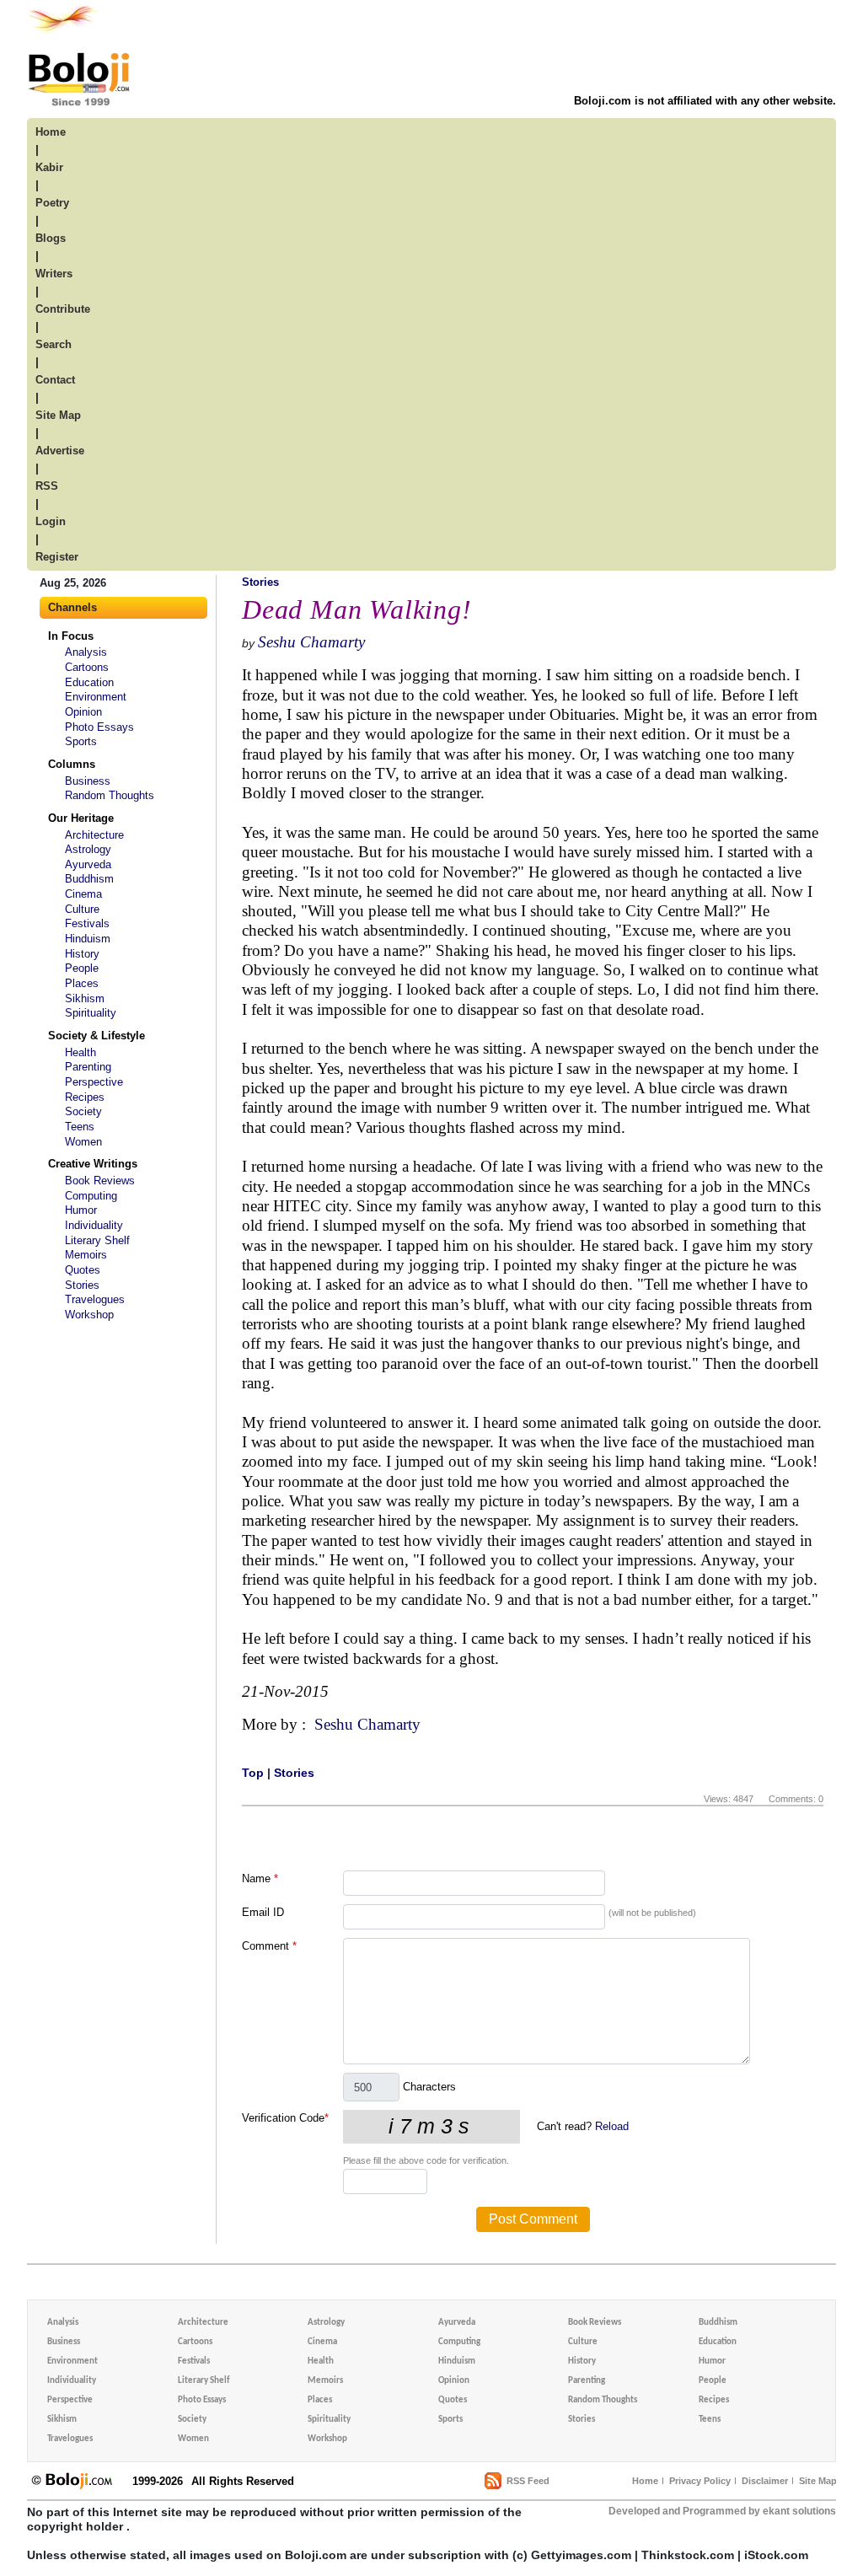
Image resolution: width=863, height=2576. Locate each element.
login (51, 521)
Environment (96, 697)
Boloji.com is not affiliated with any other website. (705, 101)
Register (57, 557)
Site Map (818, 2481)
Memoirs (86, 1255)
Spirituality (91, 1013)
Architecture (94, 835)
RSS (47, 486)
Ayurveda (88, 864)
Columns (72, 764)
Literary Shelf (97, 1240)
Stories (82, 1285)
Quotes (83, 1270)
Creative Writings (93, 1164)
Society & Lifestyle (96, 1036)
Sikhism (85, 998)
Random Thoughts (110, 795)
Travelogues (95, 1299)
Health (80, 1052)
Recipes (85, 1097)
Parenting (88, 1067)
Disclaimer (765, 2481)
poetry (52, 203)
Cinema (83, 894)
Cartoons (87, 667)
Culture (82, 909)
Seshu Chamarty (311, 642)
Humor (81, 1210)
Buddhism (89, 879)
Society (83, 1111)
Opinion (83, 712)
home (51, 132)
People (82, 968)
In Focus (71, 636)
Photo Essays (99, 727)
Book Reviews (100, 1181)
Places (82, 983)
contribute (63, 309)
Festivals (87, 923)
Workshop (89, 1315)
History (82, 954)
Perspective (94, 1082)
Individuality (94, 1225)
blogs (51, 238)
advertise (60, 451)
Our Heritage (81, 818)
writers (54, 274)
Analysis (86, 652)
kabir (49, 167)
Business (88, 781)
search (54, 344)
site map (58, 415)
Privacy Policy (700, 2481)
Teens (80, 1127)
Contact (55, 380)
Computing (91, 1196)
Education (89, 682)
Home (645, 2481)
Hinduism (88, 939)
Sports (81, 741)
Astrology (88, 849)
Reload (612, 2126)
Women (83, 1142)
